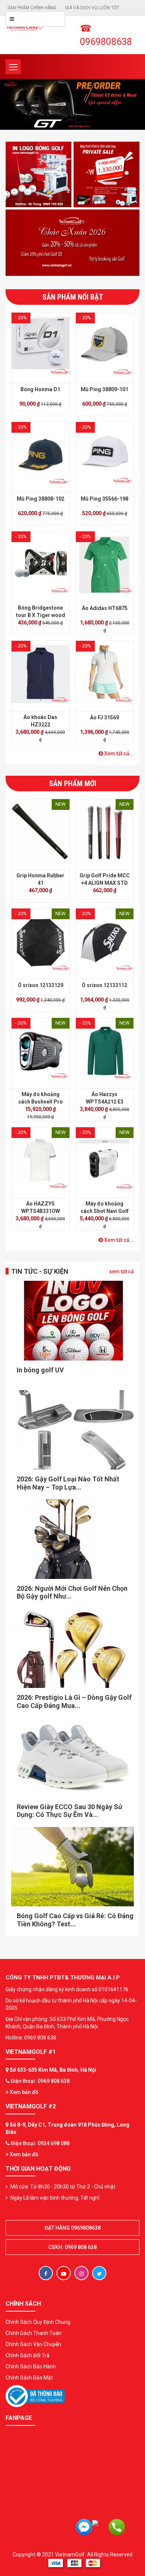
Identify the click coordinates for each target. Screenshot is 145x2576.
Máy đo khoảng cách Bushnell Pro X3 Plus (41, 1102)
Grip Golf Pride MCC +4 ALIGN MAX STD (105, 879)
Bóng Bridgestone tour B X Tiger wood (41, 611)
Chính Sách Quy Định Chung (38, 2322)
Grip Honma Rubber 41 (40, 879)
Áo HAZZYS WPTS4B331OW (41, 1207)
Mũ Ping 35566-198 (104, 499)
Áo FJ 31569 (104, 718)
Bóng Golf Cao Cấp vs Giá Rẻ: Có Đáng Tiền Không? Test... (75, 1920)
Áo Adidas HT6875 (105, 608)
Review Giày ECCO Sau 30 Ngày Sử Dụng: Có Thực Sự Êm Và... (70, 1811)
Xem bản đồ (23, 2092)
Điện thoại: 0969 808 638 (40, 2081)
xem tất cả (122, 1271)
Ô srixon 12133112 (104, 985)
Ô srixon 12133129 (41, 985)
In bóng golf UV (40, 1370)
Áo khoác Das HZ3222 (40, 721)
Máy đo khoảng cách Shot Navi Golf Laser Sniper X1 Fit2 (104, 1211)
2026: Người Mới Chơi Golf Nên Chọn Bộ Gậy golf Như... (72, 1592)
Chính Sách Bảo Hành (31, 2366)
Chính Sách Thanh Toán (33, 2333)
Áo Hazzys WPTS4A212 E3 (105, 1098)
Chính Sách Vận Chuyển (33, 2344)
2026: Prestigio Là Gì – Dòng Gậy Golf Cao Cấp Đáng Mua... (74, 1701)
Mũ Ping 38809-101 (104, 389)
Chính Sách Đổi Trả (28, 2355)
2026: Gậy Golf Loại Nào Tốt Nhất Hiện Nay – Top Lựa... (68, 1483)
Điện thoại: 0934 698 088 (40, 2143)
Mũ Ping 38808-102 (41, 499)
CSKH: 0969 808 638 (72, 2247)
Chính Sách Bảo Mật (29, 2378)
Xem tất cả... (118, 753)
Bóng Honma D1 (40, 389)
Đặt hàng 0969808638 (73, 2228)
